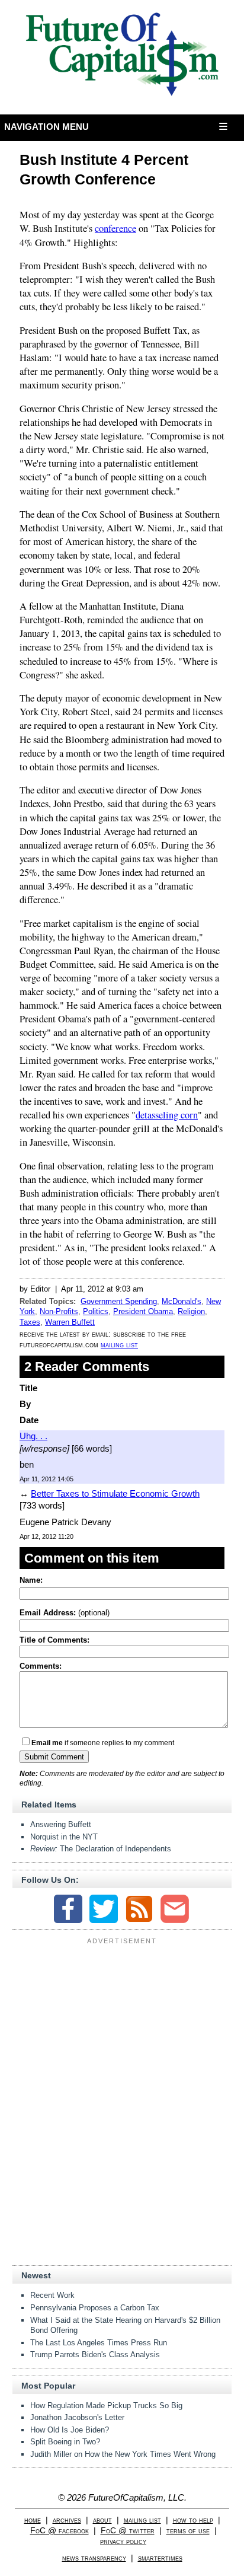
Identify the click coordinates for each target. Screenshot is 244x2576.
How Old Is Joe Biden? (70, 2430)
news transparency (94, 2558)
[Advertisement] (122, 2023)
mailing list (119, 1345)
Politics (96, 1311)
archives (67, 2520)
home (33, 2520)
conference (115, 228)
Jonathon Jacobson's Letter (77, 2417)
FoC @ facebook (60, 2531)
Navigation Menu (47, 127)
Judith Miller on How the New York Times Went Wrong (123, 2454)
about (102, 2520)
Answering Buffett (61, 1824)
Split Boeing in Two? (65, 2442)
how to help (193, 2520)
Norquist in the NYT (64, 1837)
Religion (191, 1311)
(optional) (65, 1613)
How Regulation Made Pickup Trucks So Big (106, 2406)
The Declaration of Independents (101, 1849)
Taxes (30, 1322)
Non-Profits (59, 1311)
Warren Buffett (70, 1322)
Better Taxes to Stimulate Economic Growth (115, 1493)
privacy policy (123, 2541)
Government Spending (119, 1301)
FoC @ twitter (128, 2531)
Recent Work (52, 2295)
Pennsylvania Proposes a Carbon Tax (95, 2308)
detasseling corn (167, 1115)
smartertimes (160, 2558)
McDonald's (182, 1301)
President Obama (143, 1311)
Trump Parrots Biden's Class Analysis (95, 2355)
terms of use (188, 2531)
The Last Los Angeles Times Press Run (99, 2343)
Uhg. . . (33, 1436)
